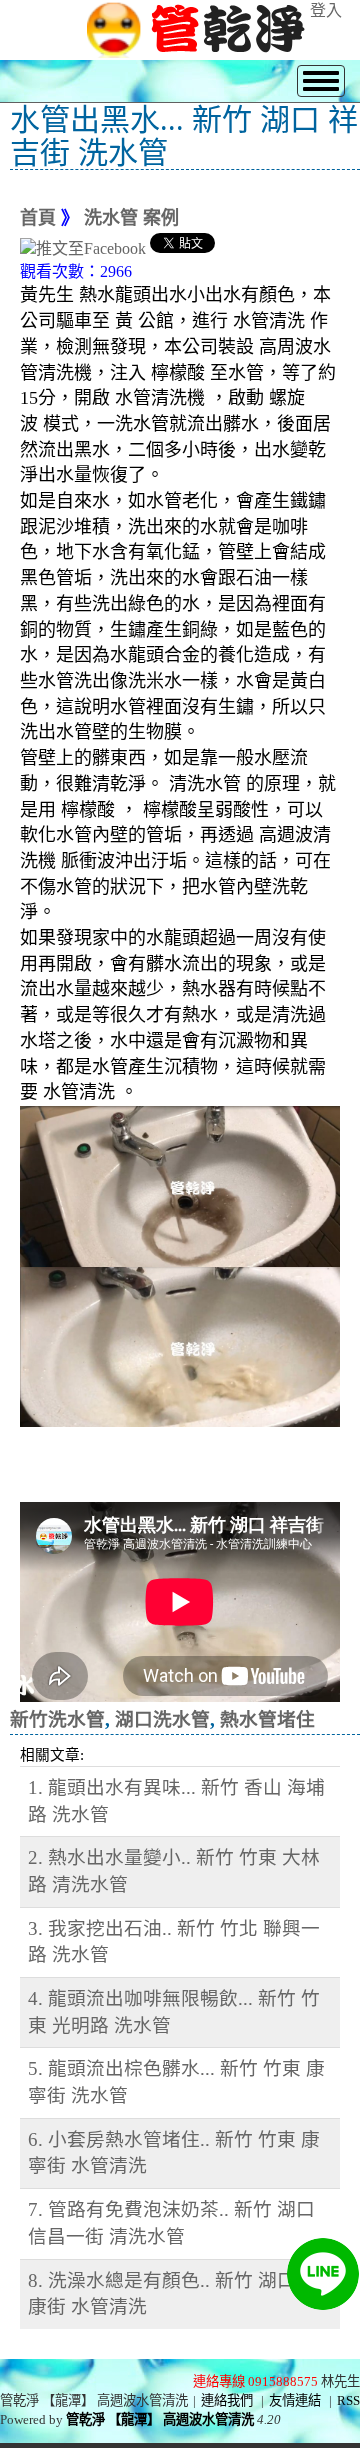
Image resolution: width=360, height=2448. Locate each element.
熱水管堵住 (267, 1719)
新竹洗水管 (57, 1719)
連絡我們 (227, 2400)
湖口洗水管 (162, 1719)
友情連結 (295, 2400)
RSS (348, 2400)
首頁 (38, 218)
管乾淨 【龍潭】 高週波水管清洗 (160, 2419)
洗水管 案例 (131, 218)
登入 (326, 10)
